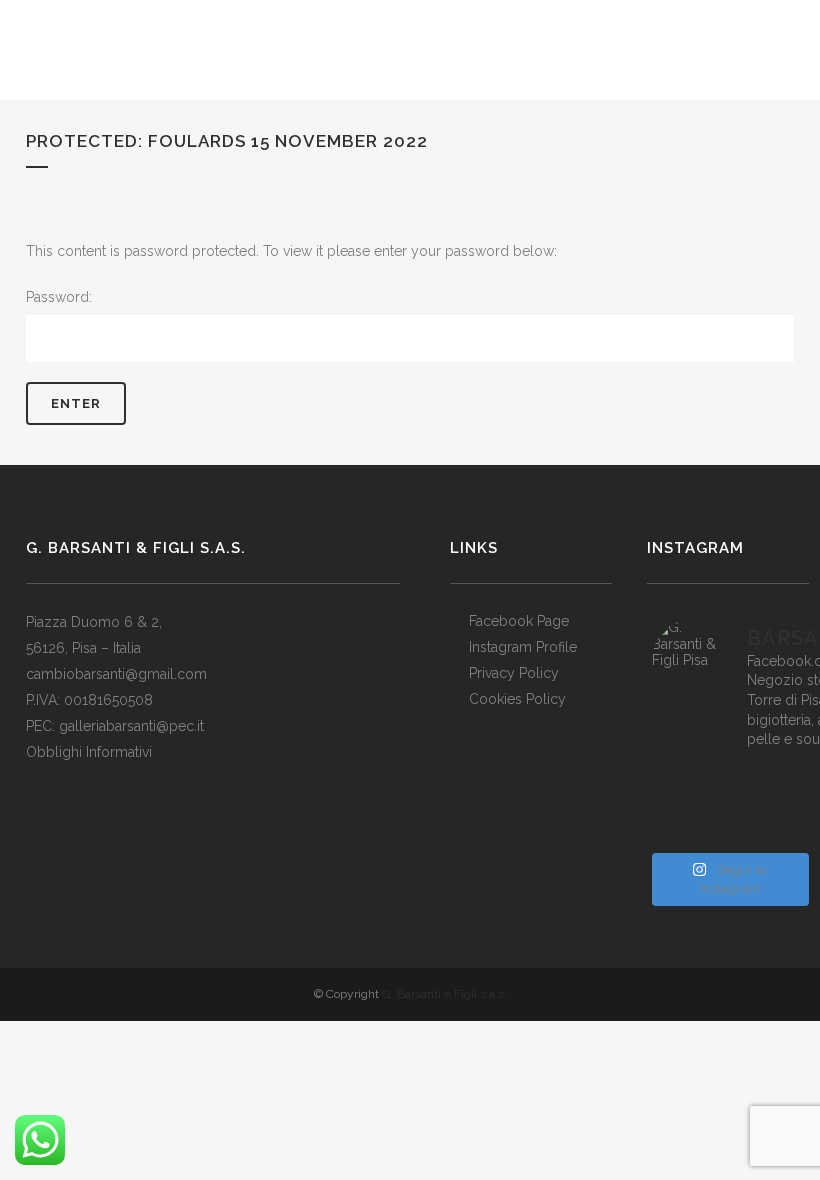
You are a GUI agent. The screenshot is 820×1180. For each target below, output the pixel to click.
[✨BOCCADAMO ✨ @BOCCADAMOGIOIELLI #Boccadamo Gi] (677, 830)
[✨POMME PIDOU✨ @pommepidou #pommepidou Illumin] (778, 778)
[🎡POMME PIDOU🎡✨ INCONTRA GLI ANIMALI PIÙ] (728, 804)
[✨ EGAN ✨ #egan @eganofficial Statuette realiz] (778, 830)
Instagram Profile (523, 647)
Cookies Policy (517, 699)
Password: (59, 297)
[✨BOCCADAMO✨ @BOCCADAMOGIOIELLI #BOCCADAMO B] (778, 804)
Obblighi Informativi (89, 752)
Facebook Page (519, 621)
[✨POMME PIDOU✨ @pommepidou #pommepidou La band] (677, 804)
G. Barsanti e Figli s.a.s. (444, 994)
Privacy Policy (514, 673)
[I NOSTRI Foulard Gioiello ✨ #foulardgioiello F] (677, 778)
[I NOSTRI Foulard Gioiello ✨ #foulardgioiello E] (728, 778)
